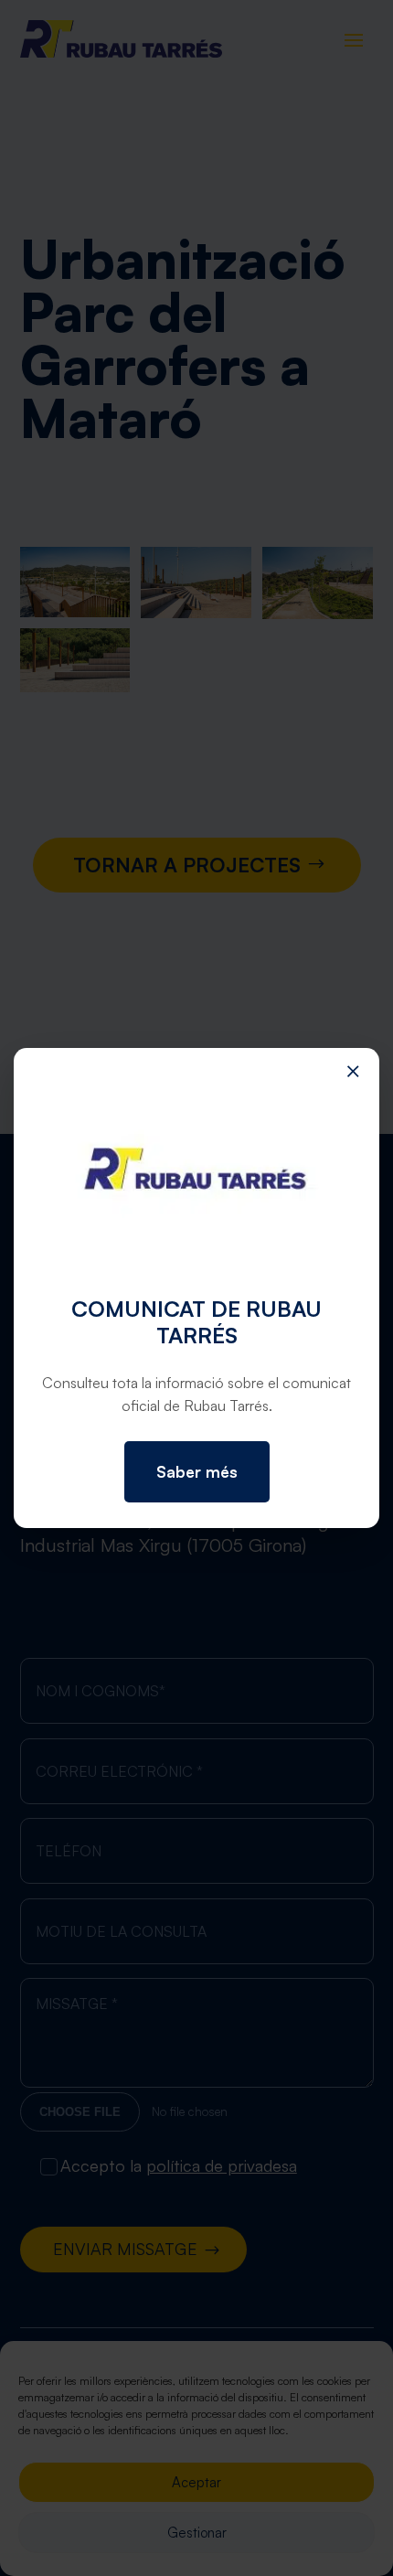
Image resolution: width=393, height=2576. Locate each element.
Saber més (197, 1472)
